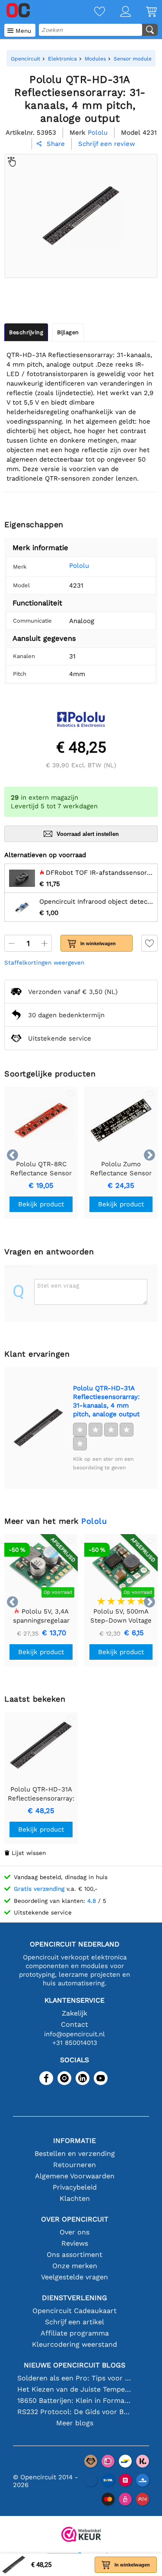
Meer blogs (75, 2423)
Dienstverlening (75, 2298)
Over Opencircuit (75, 2219)
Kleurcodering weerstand (75, 2344)
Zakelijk (75, 2013)
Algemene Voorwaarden (75, 2176)
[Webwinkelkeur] (81, 2535)
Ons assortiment (75, 2255)
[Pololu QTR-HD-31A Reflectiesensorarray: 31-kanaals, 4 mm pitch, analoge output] (38, 1428)
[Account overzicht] (118, 12)
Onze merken (75, 2266)
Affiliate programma (75, 2333)
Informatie (75, 2141)
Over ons (75, 2232)
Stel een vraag (58, 1285)
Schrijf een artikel (75, 2322)
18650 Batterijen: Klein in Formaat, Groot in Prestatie (75, 2400)
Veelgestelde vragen (75, 2277)
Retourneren (75, 2165)
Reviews (75, 2243)
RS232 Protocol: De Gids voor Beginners (75, 2412)
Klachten (75, 2198)
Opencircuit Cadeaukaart (75, 2311)
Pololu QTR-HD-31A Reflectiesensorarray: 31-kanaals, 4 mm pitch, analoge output (106, 1401)
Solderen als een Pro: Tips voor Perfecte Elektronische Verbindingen (75, 2378)
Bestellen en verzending (75, 2154)
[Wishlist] (92, 12)
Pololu (79, 566)
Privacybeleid (75, 2187)
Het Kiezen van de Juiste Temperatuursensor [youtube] (75, 2389)
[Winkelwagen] (144, 12)
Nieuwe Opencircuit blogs (75, 2365)
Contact (75, 2024)
